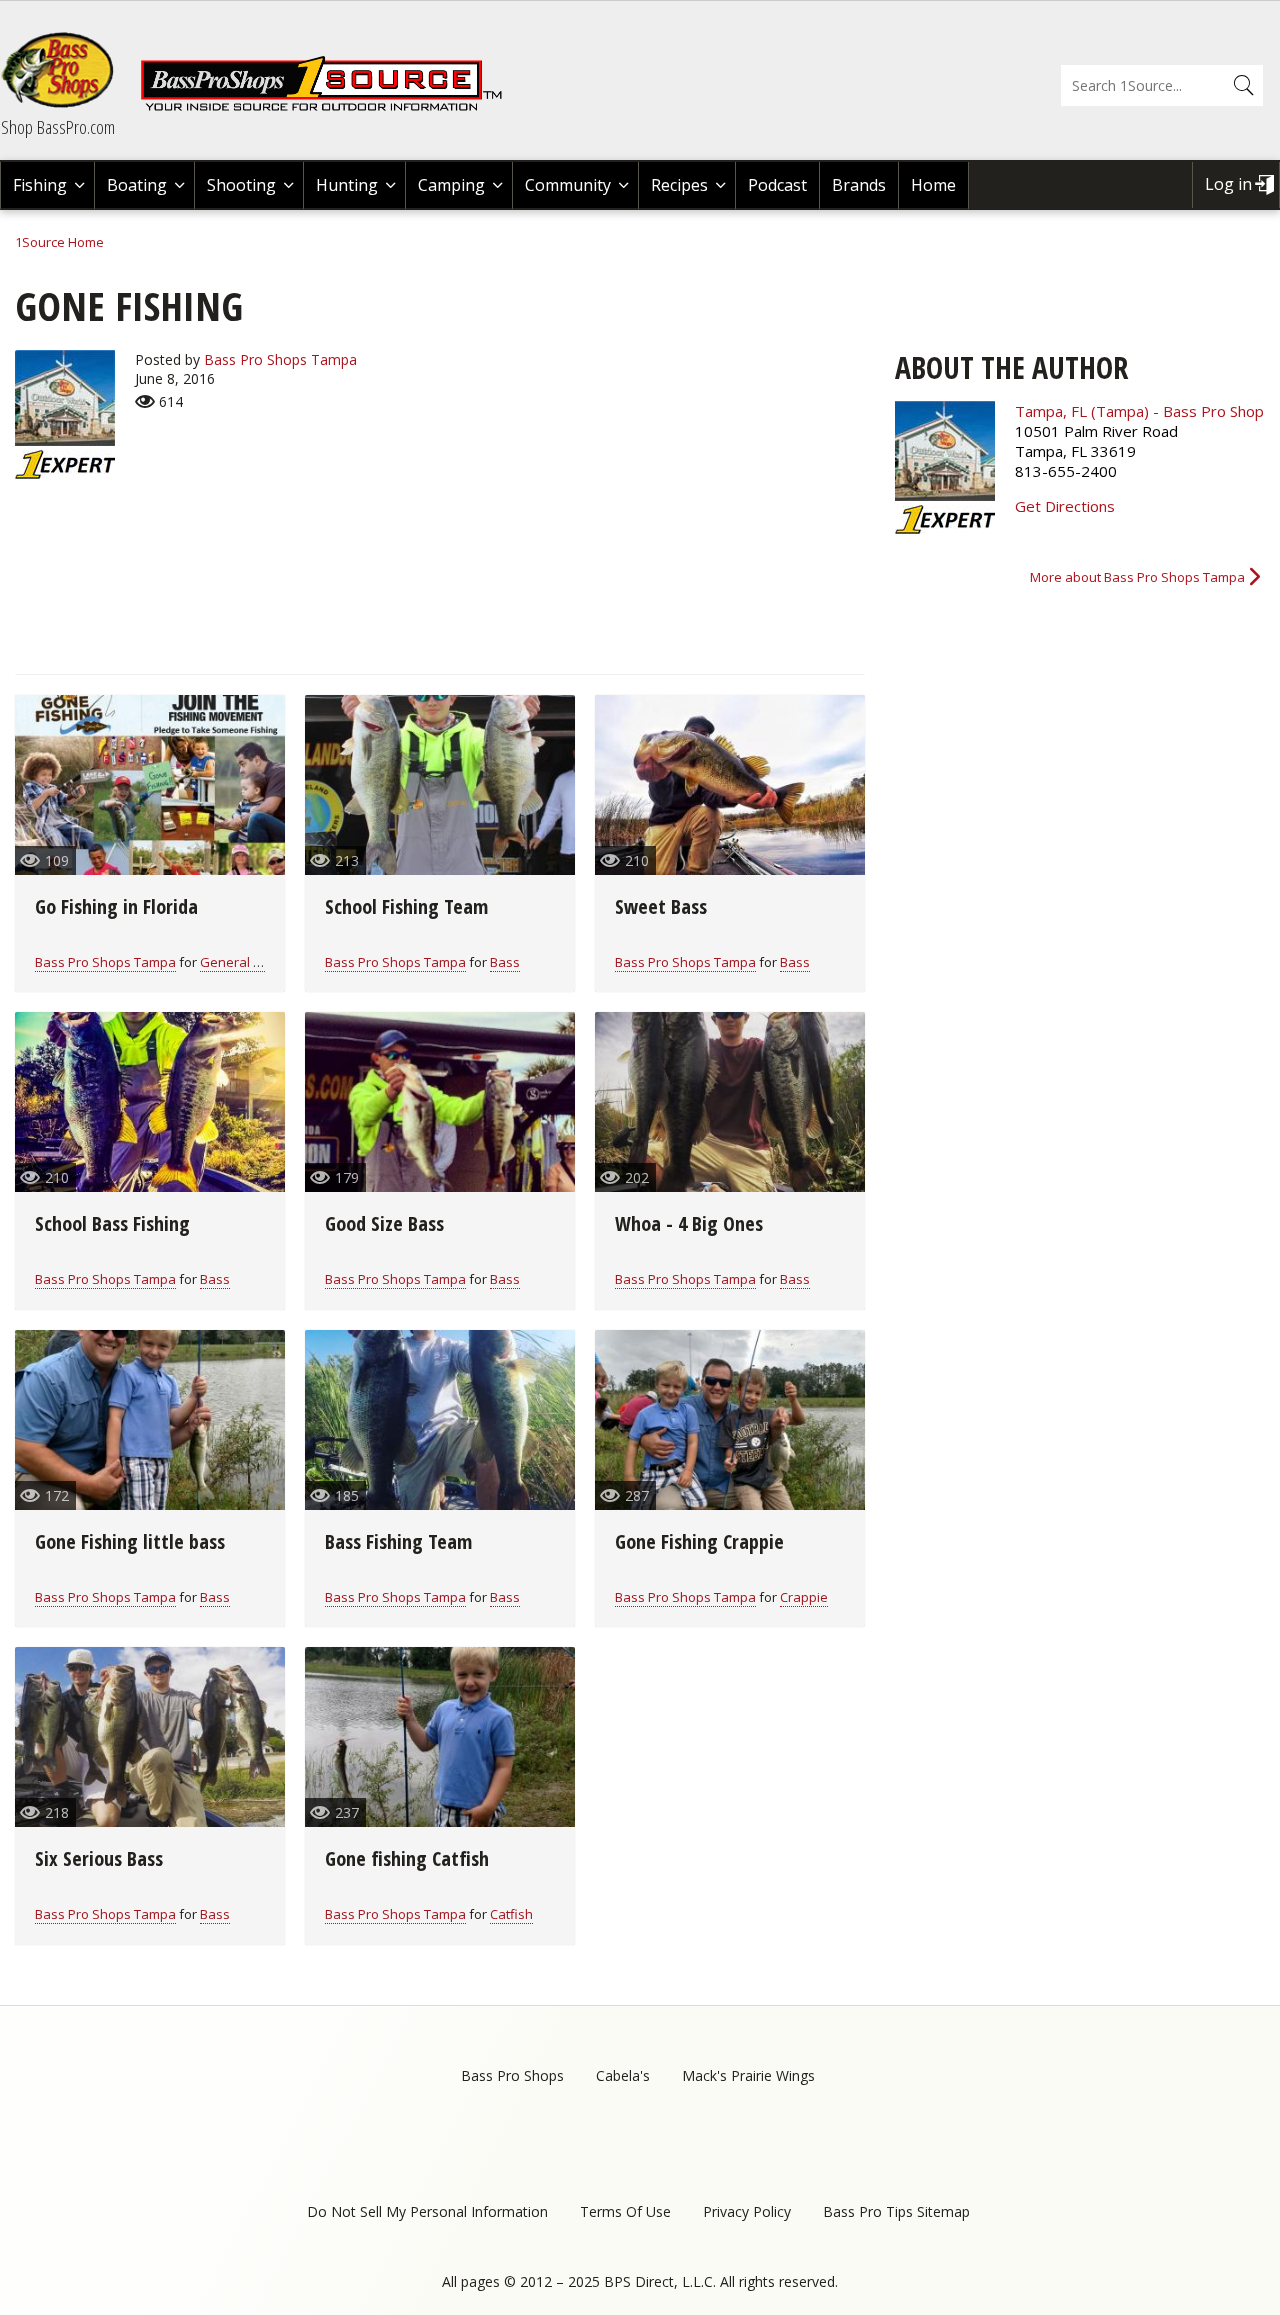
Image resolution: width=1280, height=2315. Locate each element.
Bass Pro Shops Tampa (280, 359)
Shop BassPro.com (58, 127)
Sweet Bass (661, 906)
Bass (505, 962)
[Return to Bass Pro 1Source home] (330, 107)
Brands (859, 185)
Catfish (511, 1914)
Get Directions (1065, 506)
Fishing (40, 185)
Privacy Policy (747, 2211)
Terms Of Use (625, 2211)
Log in (1228, 184)
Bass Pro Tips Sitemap (896, 2211)
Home (933, 185)
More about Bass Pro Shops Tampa (1137, 577)
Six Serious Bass (99, 1858)
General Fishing (247, 962)
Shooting (241, 185)
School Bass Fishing (112, 1223)
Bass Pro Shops (512, 2075)
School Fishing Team (406, 906)
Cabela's (623, 2075)
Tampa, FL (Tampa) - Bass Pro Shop (1139, 411)
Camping (451, 185)
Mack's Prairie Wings (748, 2075)
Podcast (777, 185)
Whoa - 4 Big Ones (689, 1223)
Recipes (679, 185)
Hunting (347, 185)
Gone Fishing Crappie (699, 1541)
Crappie (804, 1597)
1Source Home (59, 242)
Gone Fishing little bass (130, 1541)
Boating (137, 185)
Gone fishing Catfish (407, 1858)
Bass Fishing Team (398, 1541)
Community (568, 185)
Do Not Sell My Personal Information (427, 2211)
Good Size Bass (384, 1223)
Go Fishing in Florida (116, 906)
